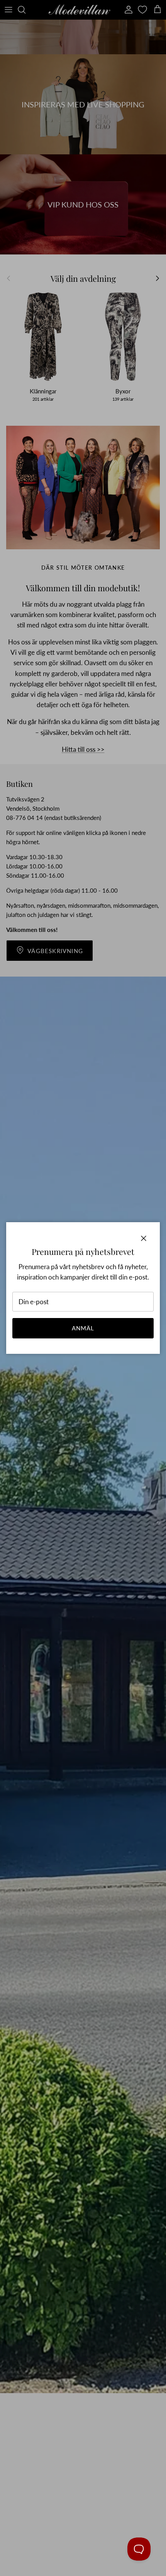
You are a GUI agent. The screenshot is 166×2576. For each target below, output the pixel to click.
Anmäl (83, 1328)
